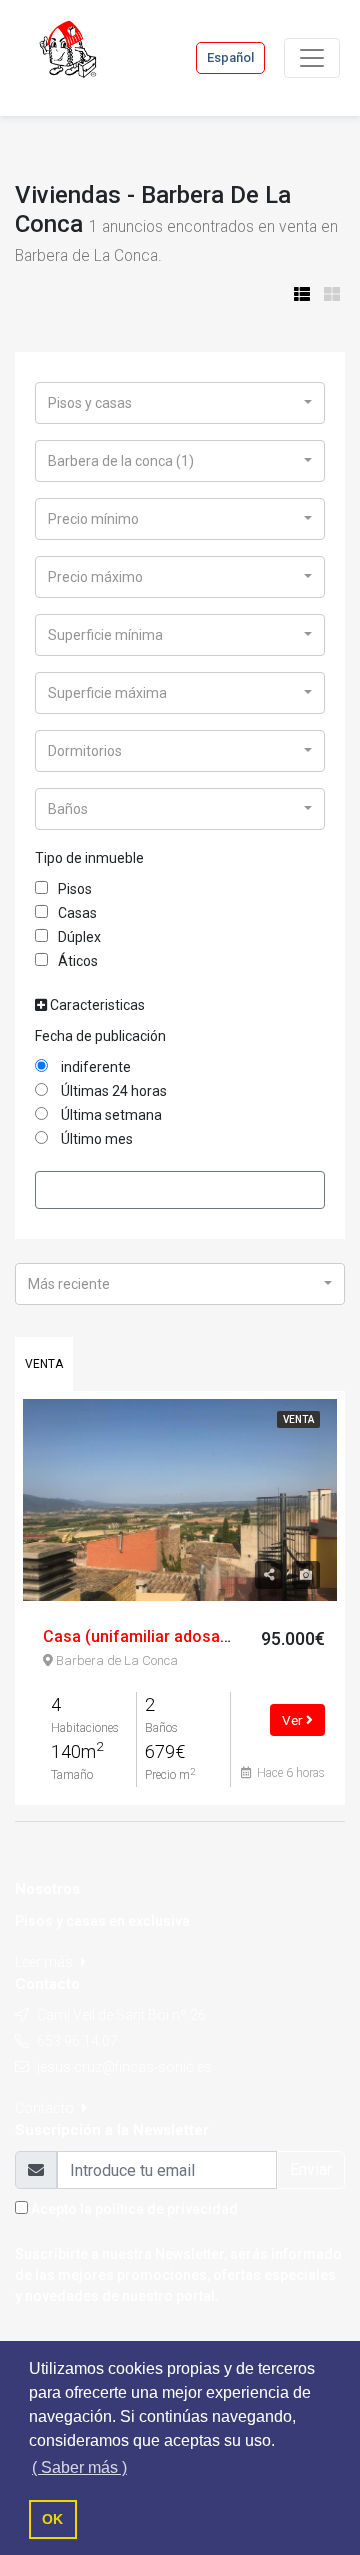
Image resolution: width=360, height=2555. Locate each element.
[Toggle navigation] (312, 58)
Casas (77, 913)
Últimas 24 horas (112, 1091)
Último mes (95, 1139)
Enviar (311, 2169)
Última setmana (110, 1115)
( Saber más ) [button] (79, 2467)
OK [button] (52, 2519)
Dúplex (79, 937)
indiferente (94, 1067)
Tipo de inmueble (89, 858)
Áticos (78, 961)
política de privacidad (166, 2209)
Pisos (75, 889)
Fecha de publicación (100, 1036)
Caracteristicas (96, 1005)
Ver (294, 1720)
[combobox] (180, 403)
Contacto (46, 2108)
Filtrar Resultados (180, 1189)
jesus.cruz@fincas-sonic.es (124, 2067)
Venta (44, 1364)
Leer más (45, 1962)
